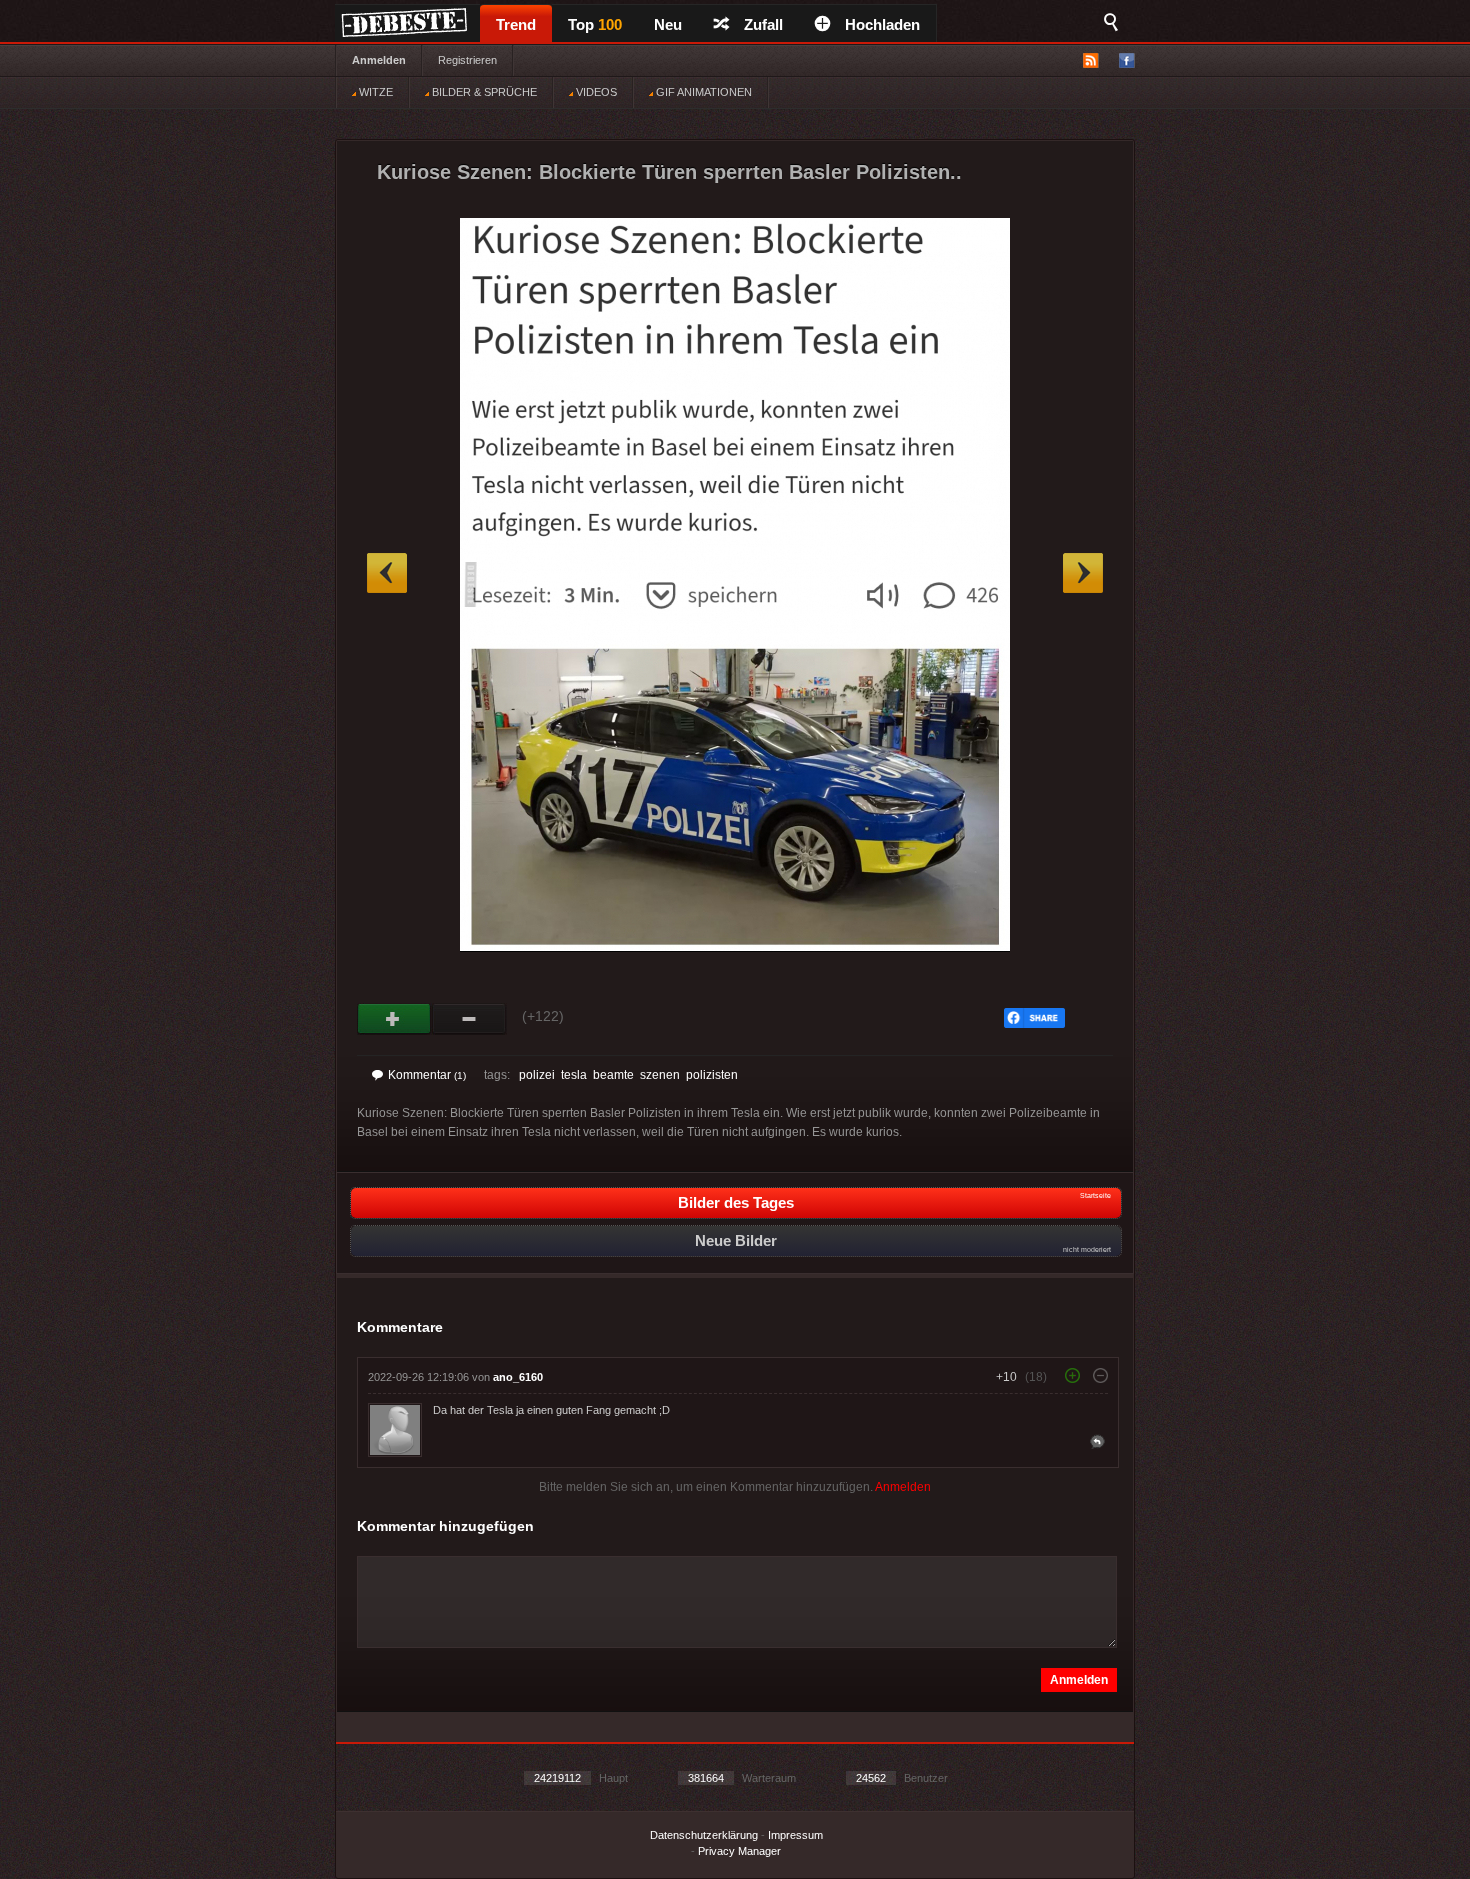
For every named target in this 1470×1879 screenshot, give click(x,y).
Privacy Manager (739, 1851)
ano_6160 (518, 1377)
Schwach (469, 1019)
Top (595, 24)
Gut (394, 1019)
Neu (668, 24)
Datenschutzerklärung (704, 1835)
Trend (516, 24)
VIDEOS (595, 92)
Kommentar (427, 1075)
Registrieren (467, 60)
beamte (613, 1075)
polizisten (712, 1075)
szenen (660, 1075)
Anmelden (379, 60)
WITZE (374, 92)
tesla (574, 1075)
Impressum (795, 1835)
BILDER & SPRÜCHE (483, 92)
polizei (537, 1075)
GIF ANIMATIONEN (702, 92)
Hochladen (882, 24)
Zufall (763, 24)
